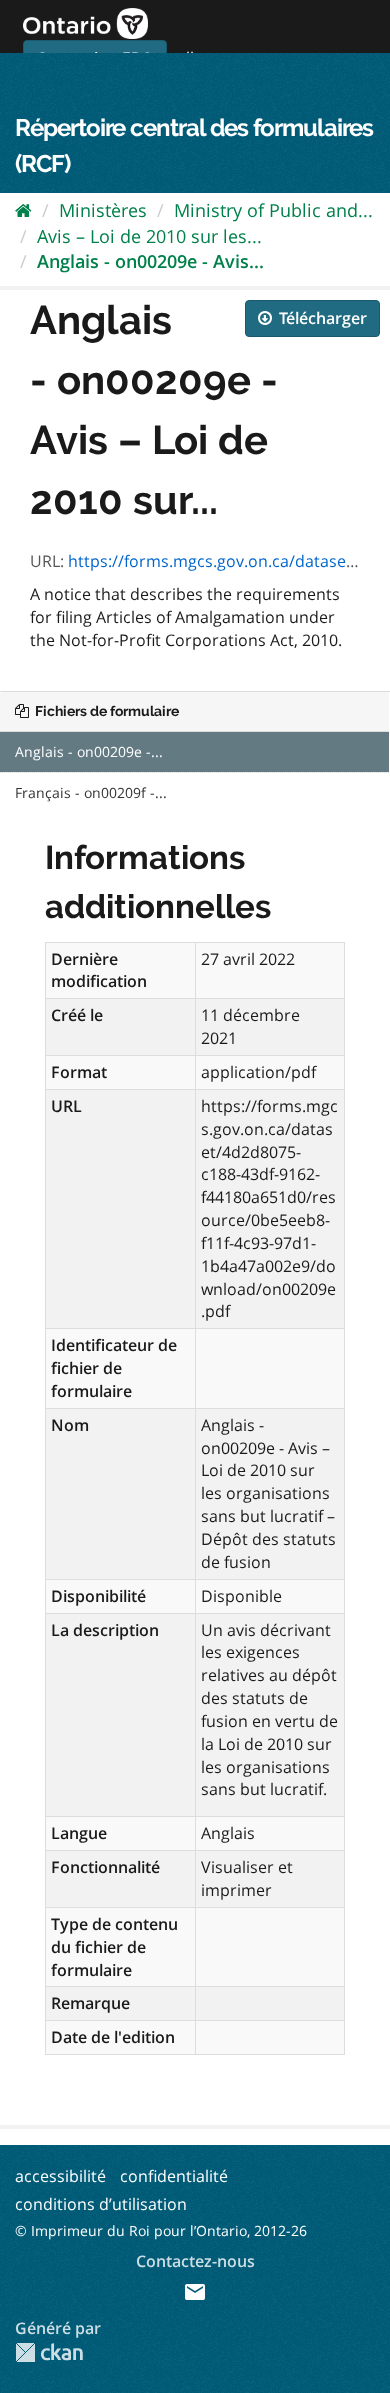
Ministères (103, 210)
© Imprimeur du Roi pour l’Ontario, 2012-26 (161, 2230)
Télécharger (321, 318)
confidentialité (174, 2176)
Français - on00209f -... (91, 792)
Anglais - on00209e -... (89, 751)
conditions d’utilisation (101, 2204)
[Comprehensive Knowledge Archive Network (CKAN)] (49, 2352)
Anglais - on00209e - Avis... (150, 261)
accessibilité (60, 2176)
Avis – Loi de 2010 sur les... (149, 236)
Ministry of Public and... (273, 210)
